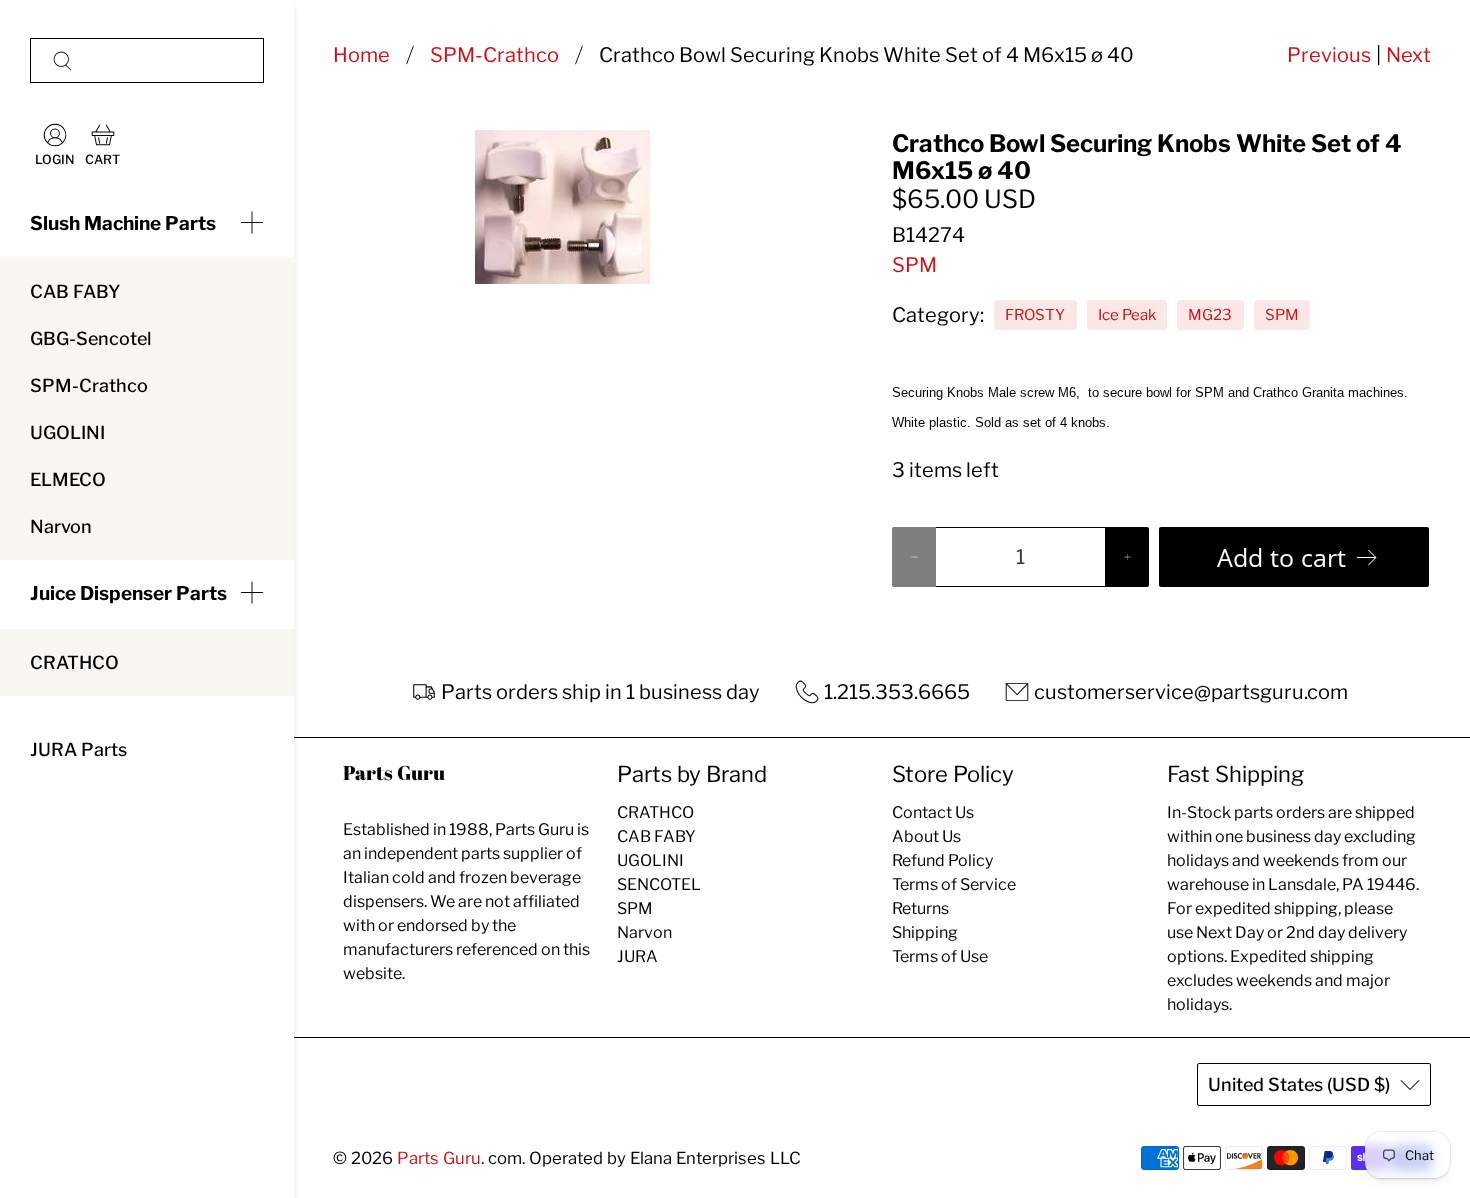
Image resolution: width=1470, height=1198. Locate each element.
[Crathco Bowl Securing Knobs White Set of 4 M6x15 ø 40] (562, 207)
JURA (637, 956)
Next (1408, 55)
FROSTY (1035, 315)
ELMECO (68, 479)
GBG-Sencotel (90, 338)
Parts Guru (439, 1158)
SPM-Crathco (89, 385)
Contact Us (933, 812)
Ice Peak (1127, 315)
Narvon (61, 526)
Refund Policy (942, 860)
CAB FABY (75, 291)
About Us (926, 836)
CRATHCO (74, 662)
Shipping (925, 932)
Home (361, 55)
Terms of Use (940, 956)
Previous (1329, 55)
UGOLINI (67, 432)
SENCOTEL (659, 884)
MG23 (1210, 315)
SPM (914, 265)
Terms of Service (954, 884)
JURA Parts (78, 749)
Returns (920, 908)
